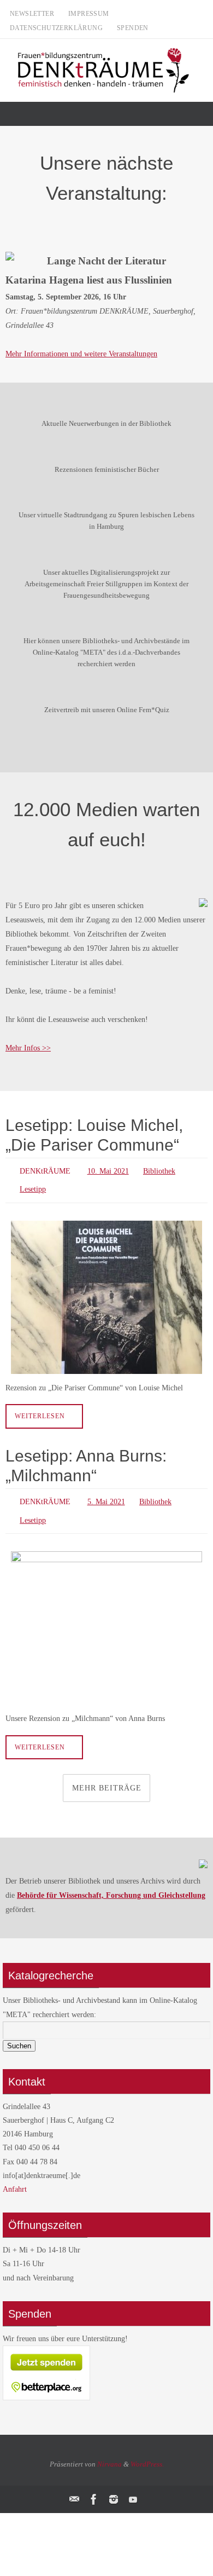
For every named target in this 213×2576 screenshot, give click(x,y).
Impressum (89, 14)
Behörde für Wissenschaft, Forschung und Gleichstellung (111, 1885)
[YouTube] (133, 2489)
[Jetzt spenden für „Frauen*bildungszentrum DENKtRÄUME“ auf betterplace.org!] (46, 2388)
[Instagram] (114, 2489)
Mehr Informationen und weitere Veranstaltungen (81, 354)
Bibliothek (159, 1170)
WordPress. (147, 2454)
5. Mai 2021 (106, 1496)
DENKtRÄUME (45, 1170)
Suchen (19, 2035)
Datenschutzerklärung (56, 28)
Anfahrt (15, 2179)
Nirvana (110, 2454)
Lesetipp (33, 1186)
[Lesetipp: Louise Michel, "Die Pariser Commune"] (106, 1292)
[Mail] (74, 2489)
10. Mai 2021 (108, 1170)
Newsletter (32, 14)
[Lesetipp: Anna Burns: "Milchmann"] (106, 1618)
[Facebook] (94, 2489)
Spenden (133, 28)
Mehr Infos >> (28, 1048)
